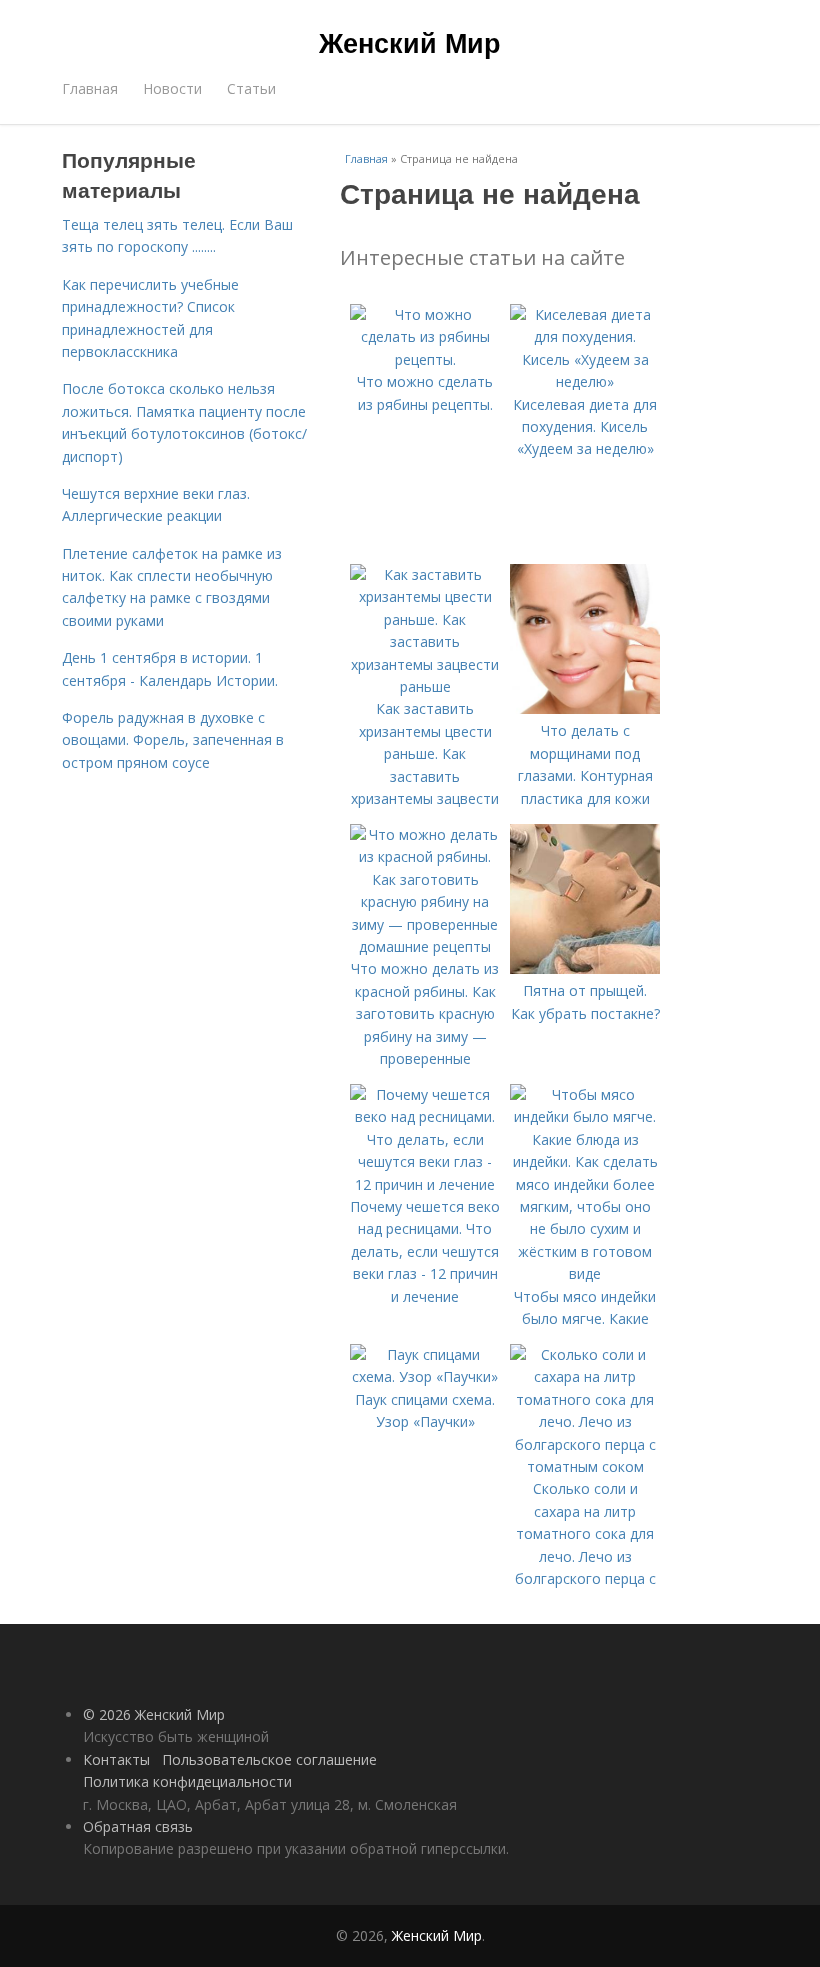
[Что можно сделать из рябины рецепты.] (425, 359)
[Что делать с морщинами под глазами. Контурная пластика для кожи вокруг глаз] (585, 708)
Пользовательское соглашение (269, 1759)
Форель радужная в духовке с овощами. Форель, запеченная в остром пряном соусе (173, 740)
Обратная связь (138, 1826)
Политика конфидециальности (187, 1781)
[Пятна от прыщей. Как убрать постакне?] (585, 968)
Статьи (251, 88)
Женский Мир (410, 42)
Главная (90, 88)
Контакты (116, 1759)
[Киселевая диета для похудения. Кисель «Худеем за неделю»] (585, 381)
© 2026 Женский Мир (154, 1714)
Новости (172, 88)
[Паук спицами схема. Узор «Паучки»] (425, 1376)
